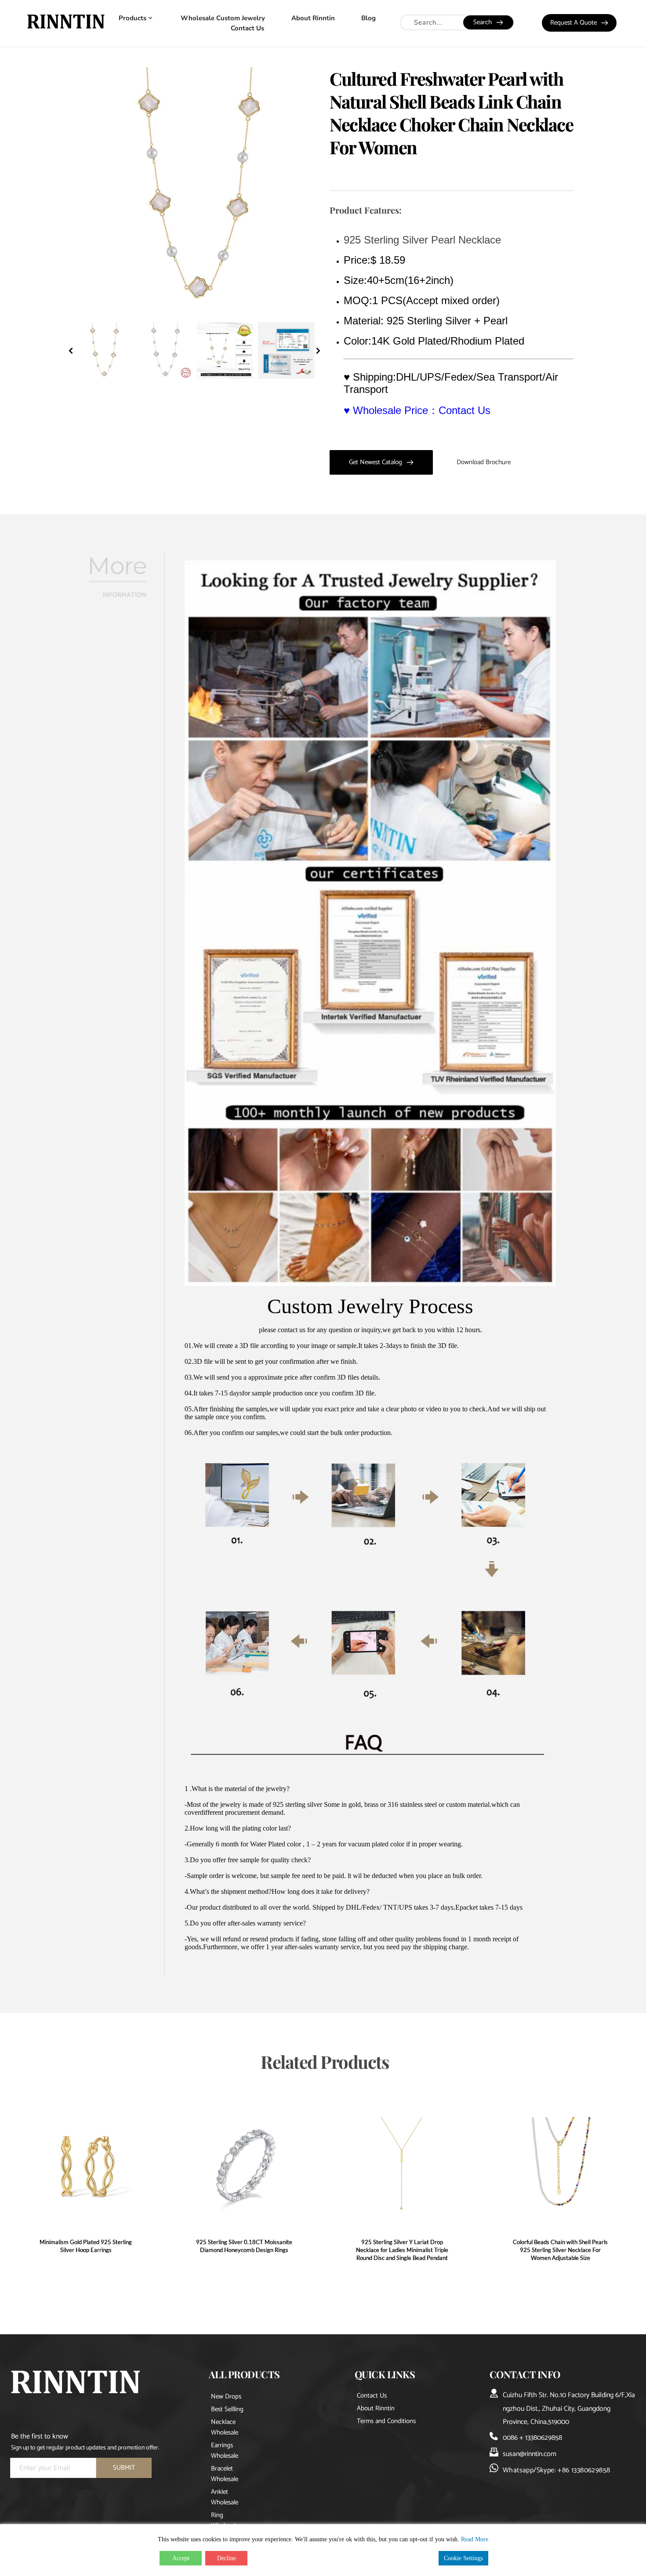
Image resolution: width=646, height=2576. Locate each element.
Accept (181, 2558)
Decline (227, 2558)
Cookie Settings (463, 2558)
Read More (475, 2539)
